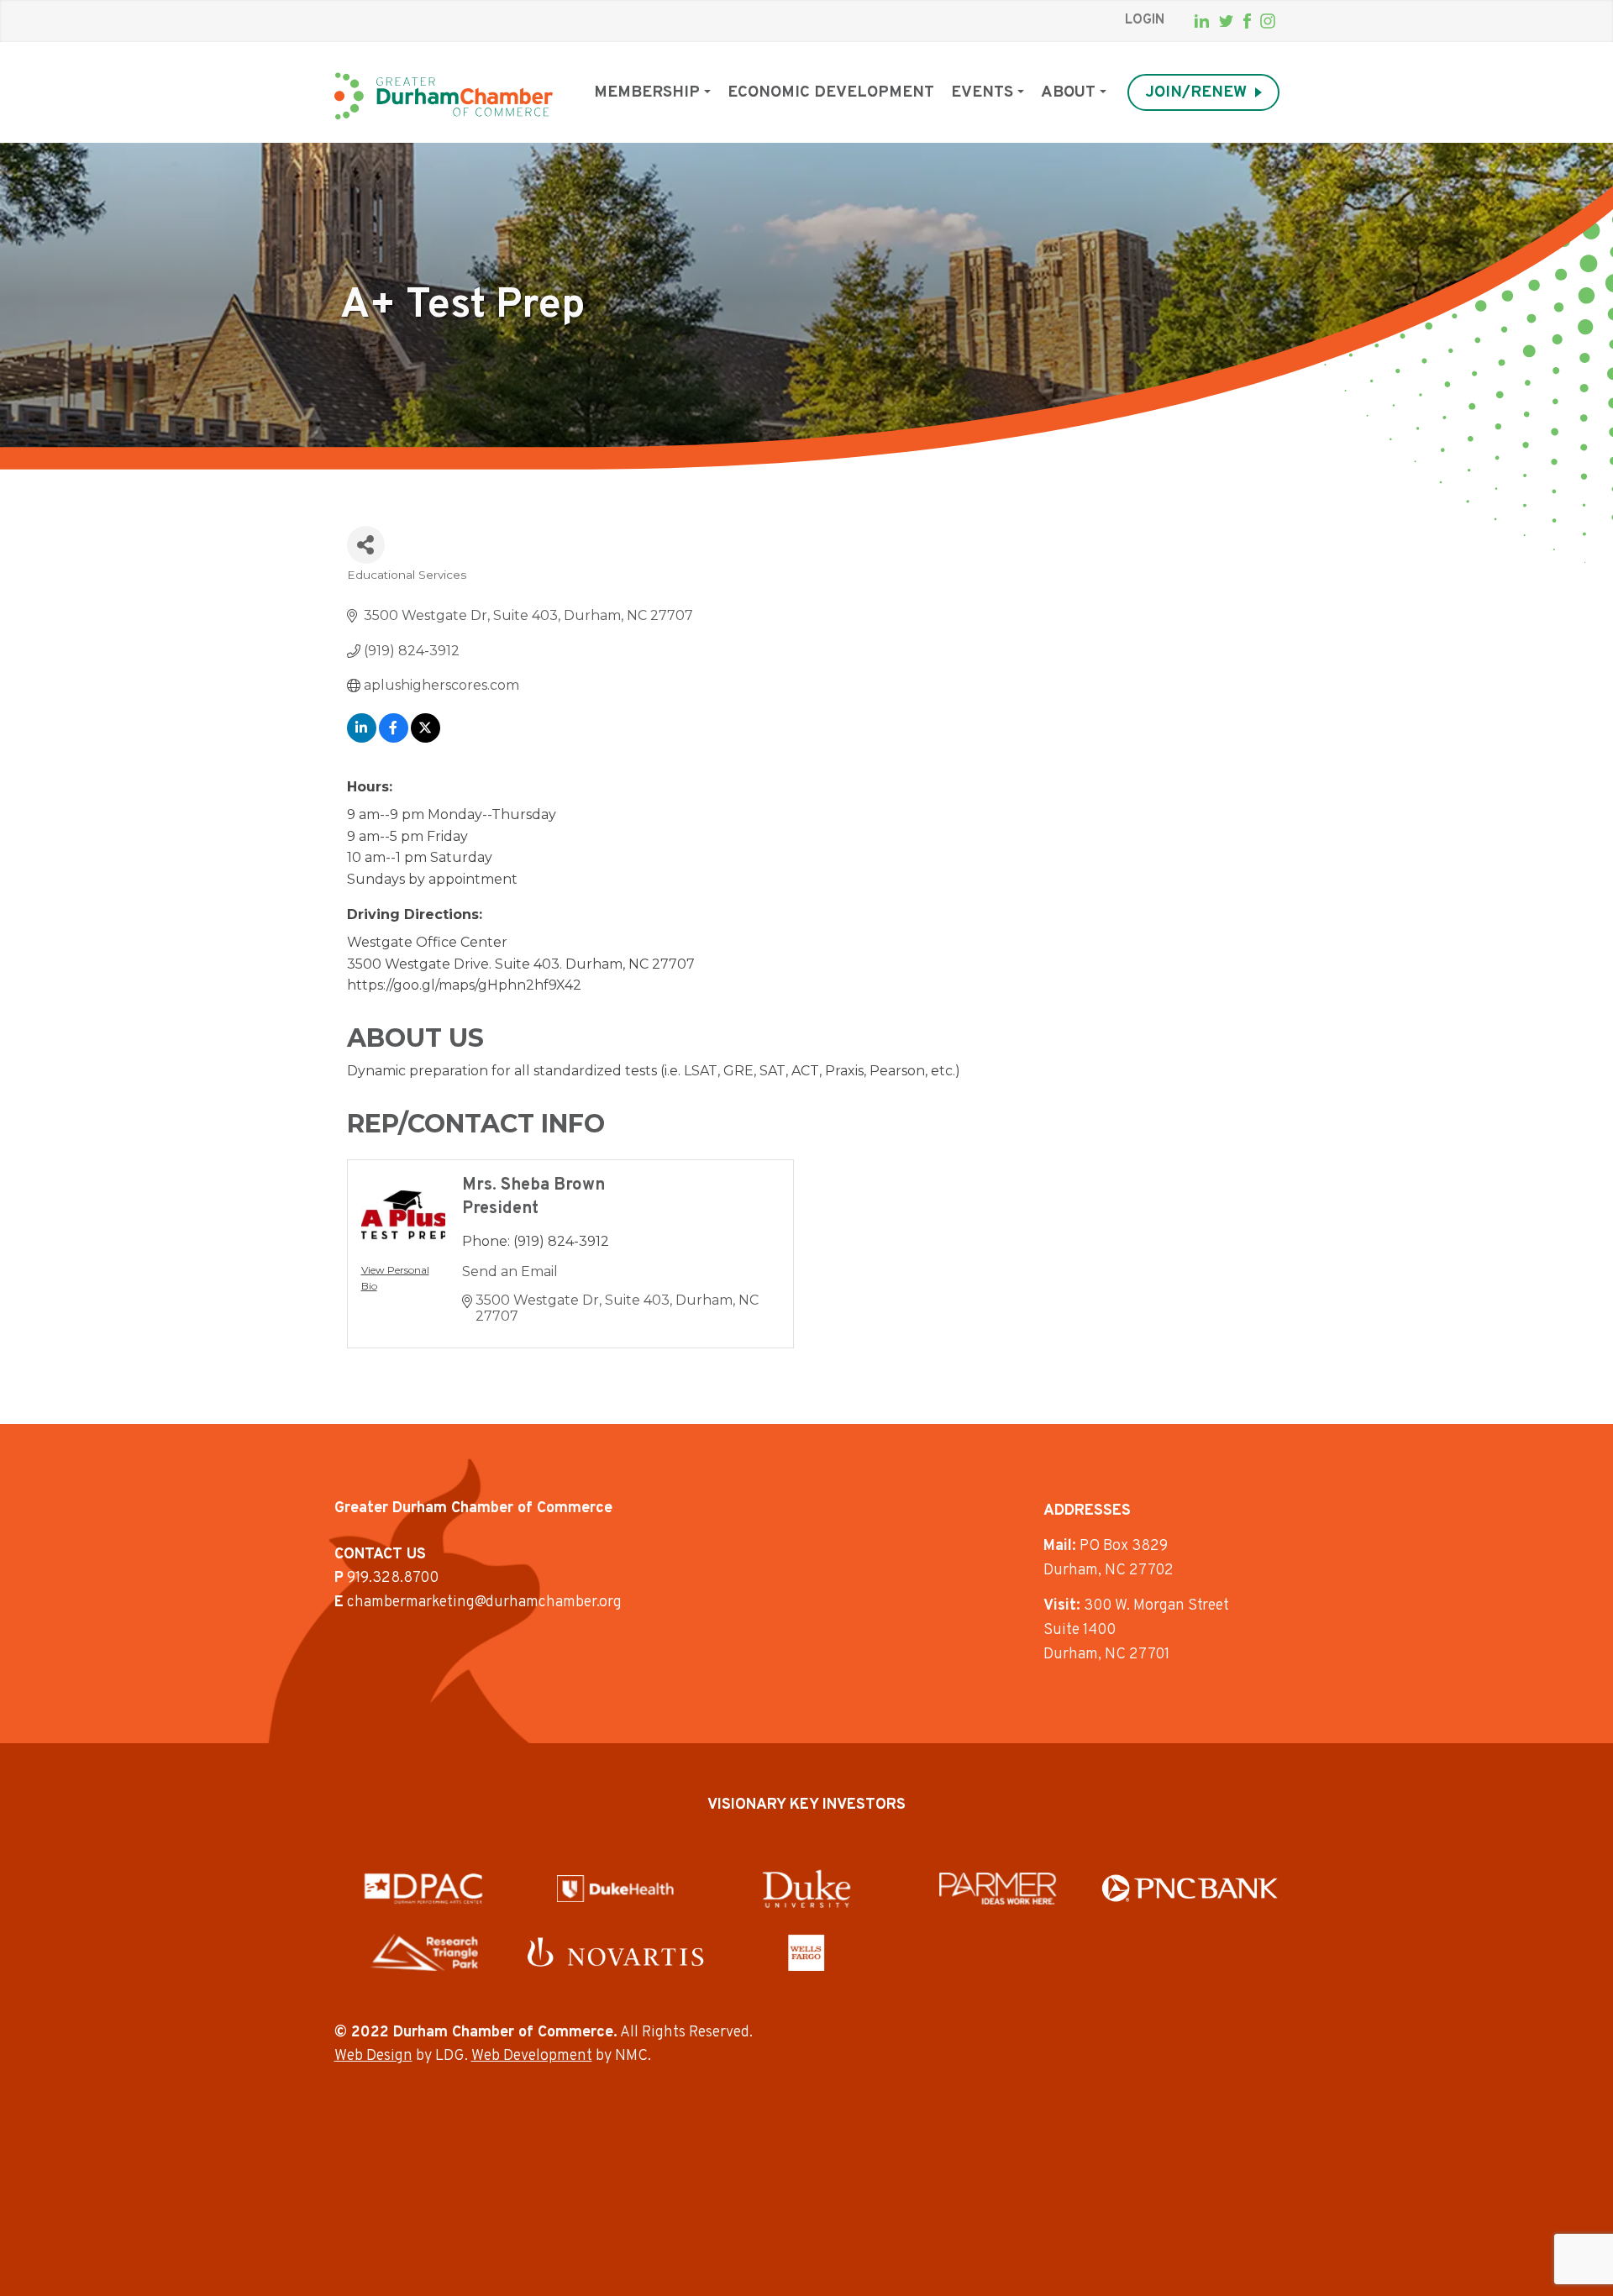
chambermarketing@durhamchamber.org (484, 1602)
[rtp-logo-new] (424, 1952)
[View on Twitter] (426, 738)
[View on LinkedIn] (362, 738)
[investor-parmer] (998, 1889)
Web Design (373, 2056)
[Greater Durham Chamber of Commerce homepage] (444, 96)
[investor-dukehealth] (615, 1889)
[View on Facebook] (394, 738)
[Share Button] (366, 545)
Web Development (532, 2056)
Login (1145, 20)
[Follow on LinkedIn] (1202, 21)
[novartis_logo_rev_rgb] (615, 1952)
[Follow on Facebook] (1247, 21)
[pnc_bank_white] (1190, 1888)
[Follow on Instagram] (1268, 21)
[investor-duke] (806, 1889)
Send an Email (510, 1271)
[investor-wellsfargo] (806, 1952)
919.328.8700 (393, 1578)
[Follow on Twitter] (1226, 21)
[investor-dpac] (423, 1889)
